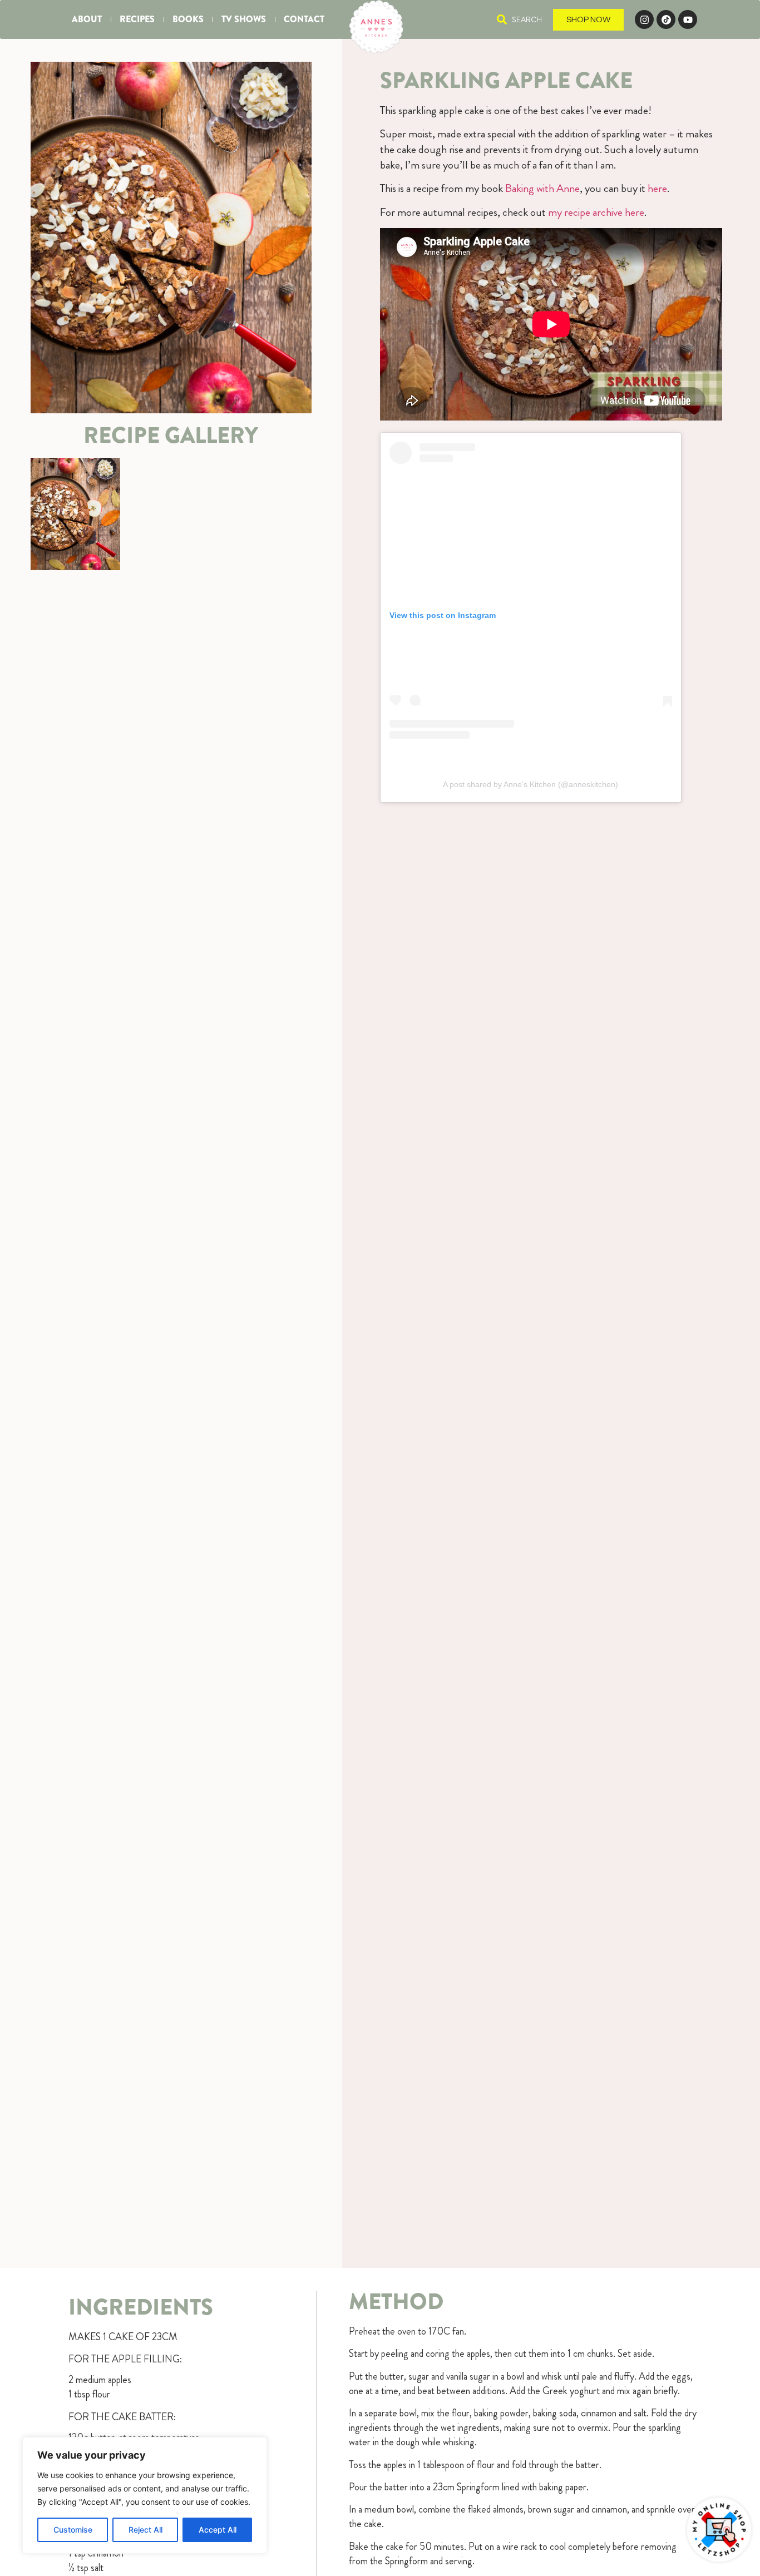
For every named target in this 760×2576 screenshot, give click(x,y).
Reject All (145, 2530)
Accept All (218, 2530)
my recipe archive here (596, 212)
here (657, 188)
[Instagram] (644, 19)
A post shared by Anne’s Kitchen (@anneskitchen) (530, 784)
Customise (73, 2530)
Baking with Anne (542, 188)
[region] (145, 2495)
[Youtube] (688, 19)
